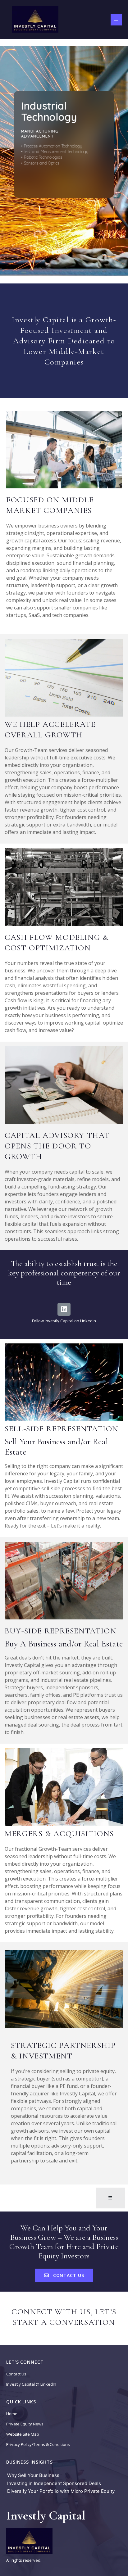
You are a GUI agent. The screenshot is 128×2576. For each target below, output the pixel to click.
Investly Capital (46, 2515)
